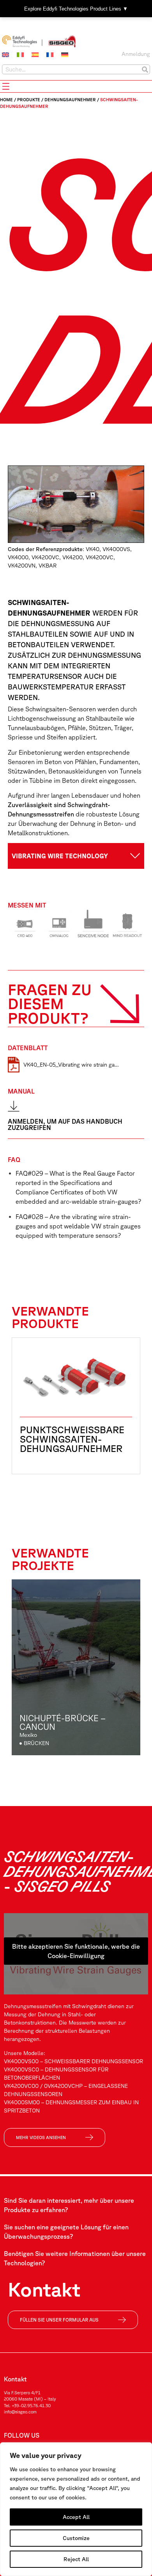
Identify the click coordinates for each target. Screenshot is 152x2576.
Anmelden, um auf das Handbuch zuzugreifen (65, 1124)
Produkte (29, 99)
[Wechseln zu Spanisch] (35, 55)
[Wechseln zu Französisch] (50, 55)
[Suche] (145, 69)
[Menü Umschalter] (6, 86)
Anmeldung (136, 54)
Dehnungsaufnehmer (70, 99)
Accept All (76, 2517)
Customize (76, 2538)
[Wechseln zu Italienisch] (20, 55)
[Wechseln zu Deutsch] (65, 55)
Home (6, 99)
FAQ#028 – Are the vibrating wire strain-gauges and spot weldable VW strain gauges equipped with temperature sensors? (78, 1226)
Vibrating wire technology (60, 856)
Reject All (76, 2559)
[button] (76, 856)
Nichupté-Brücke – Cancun (62, 1722)
